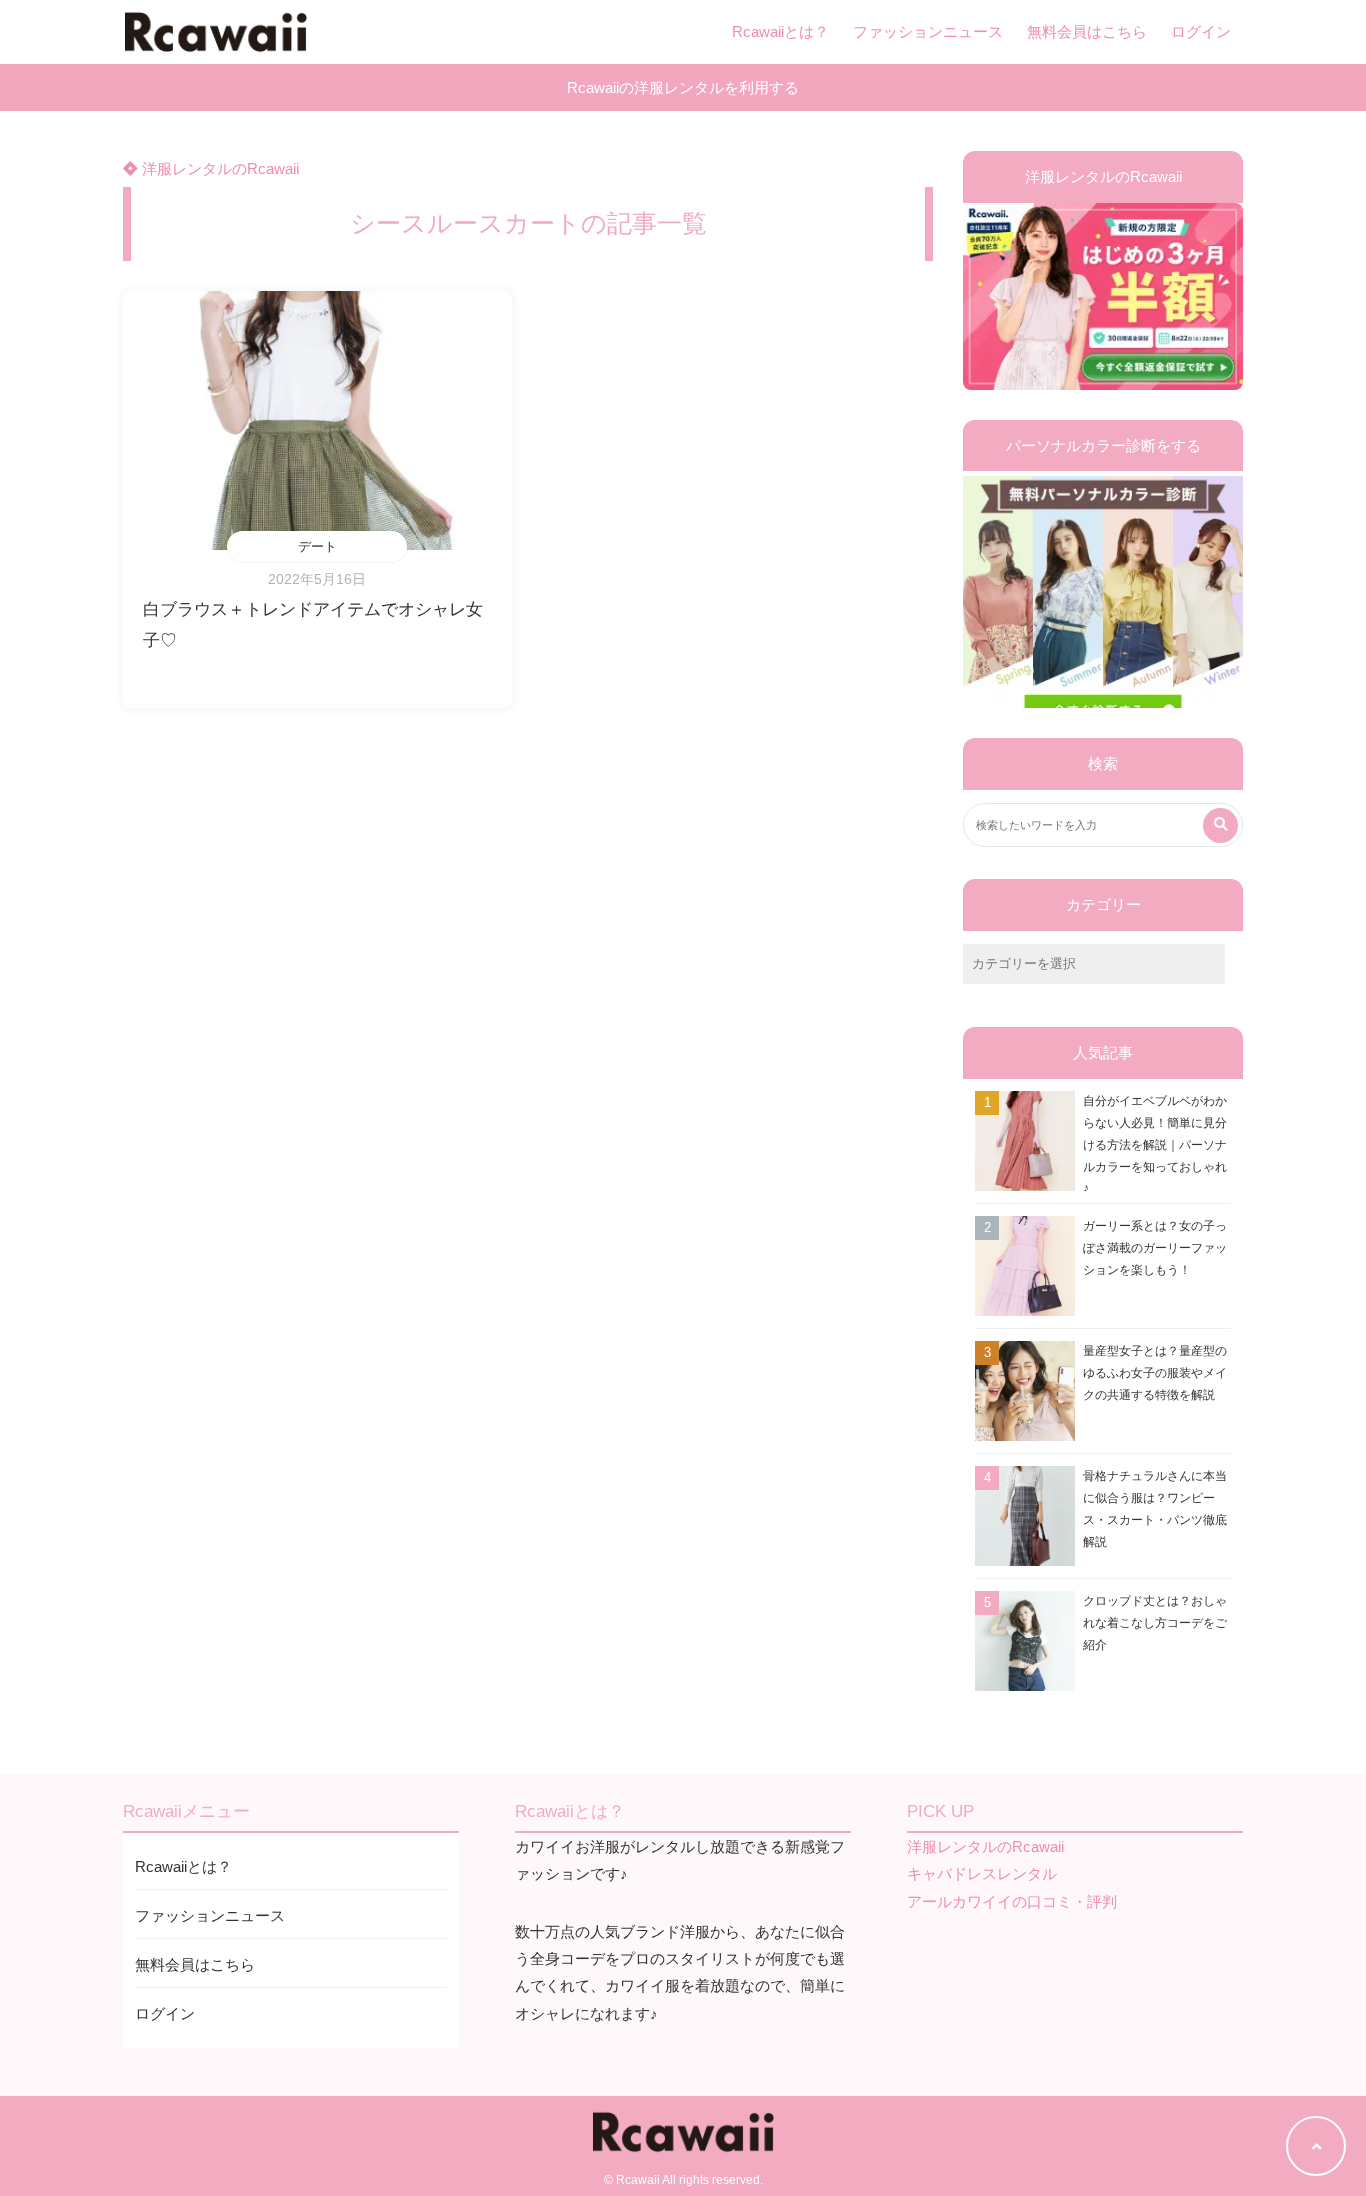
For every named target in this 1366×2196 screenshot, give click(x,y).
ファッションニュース (928, 31)
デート (317, 546)
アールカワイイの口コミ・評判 (1012, 1901)
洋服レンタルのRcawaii (218, 168)
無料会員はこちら (1087, 31)
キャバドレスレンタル (982, 1873)
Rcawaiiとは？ (780, 31)
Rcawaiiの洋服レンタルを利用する (683, 87)
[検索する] (1220, 825)
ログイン (1201, 31)
